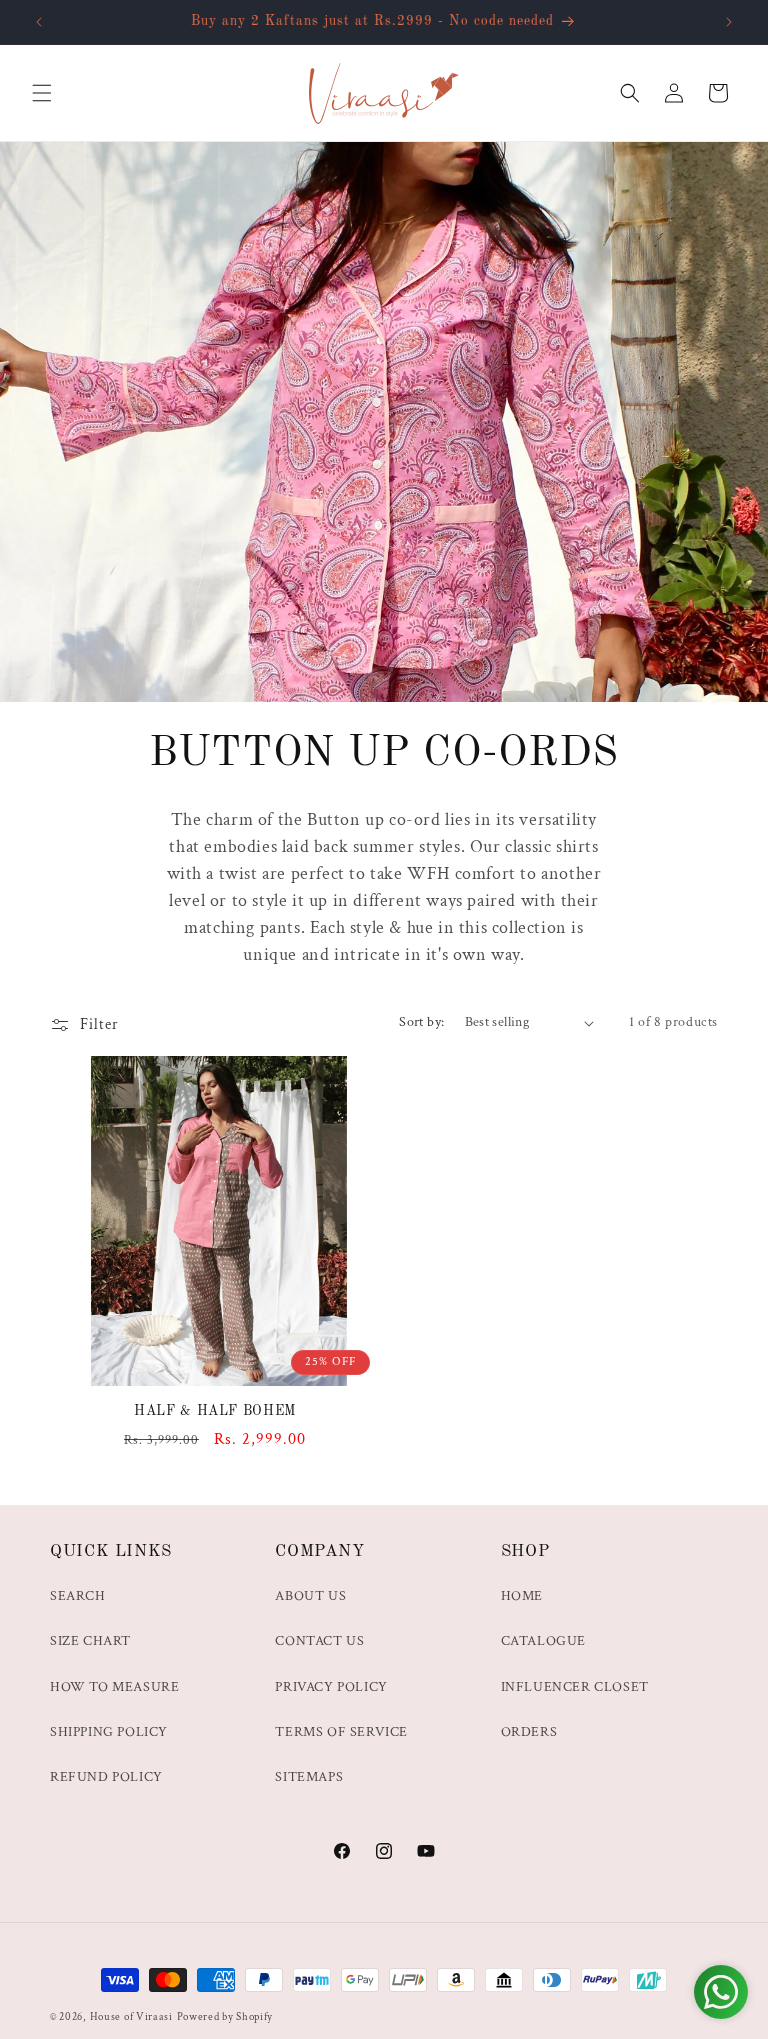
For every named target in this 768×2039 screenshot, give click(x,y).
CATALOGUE (543, 1641)
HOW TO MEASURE (114, 1687)
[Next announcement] (729, 22)
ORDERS (529, 1732)
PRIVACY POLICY (331, 1687)
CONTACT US (319, 1641)
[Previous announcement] (39, 22)
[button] (42, 93)
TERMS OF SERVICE (341, 1732)
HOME (522, 1596)
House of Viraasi (131, 2017)
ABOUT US (310, 1596)
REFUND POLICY (106, 1777)
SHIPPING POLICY (109, 1732)
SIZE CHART (90, 1641)
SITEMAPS (309, 1777)
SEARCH (78, 1596)
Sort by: (421, 1022)
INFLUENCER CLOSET (575, 1687)
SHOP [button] (525, 1551)
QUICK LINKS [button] (111, 1551)
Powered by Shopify (225, 2017)
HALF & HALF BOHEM (215, 1411)
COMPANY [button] (319, 1551)
